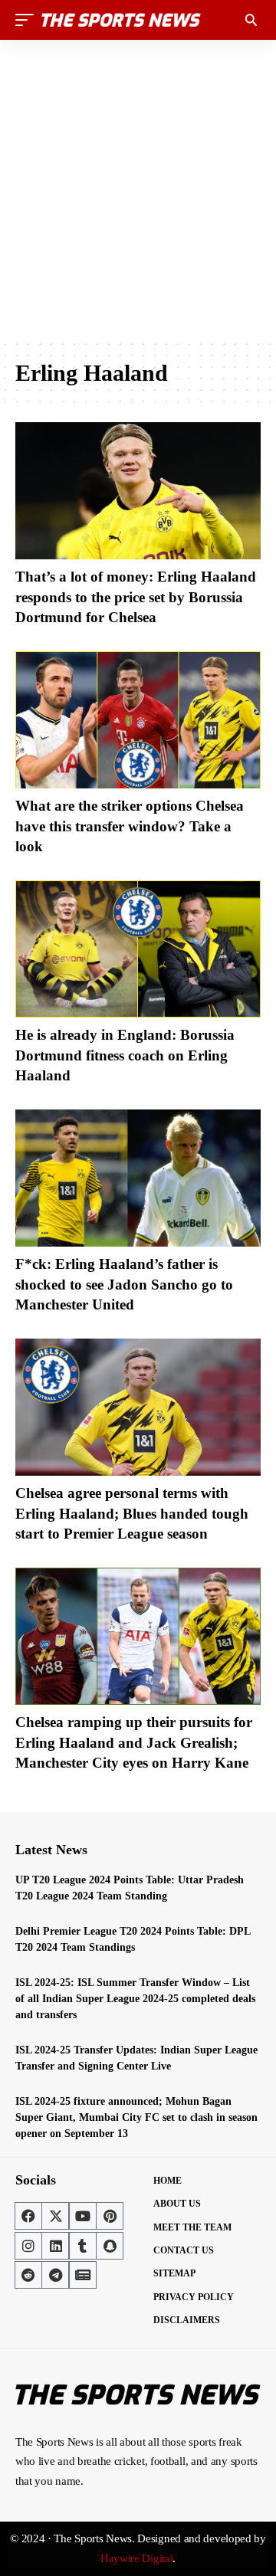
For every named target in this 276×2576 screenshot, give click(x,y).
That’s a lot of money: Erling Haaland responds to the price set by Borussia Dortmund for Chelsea (136, 597)
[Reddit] (28, 2275)
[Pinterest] (110, 2216)
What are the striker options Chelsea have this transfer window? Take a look (130, 826)
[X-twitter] (55, 2216)
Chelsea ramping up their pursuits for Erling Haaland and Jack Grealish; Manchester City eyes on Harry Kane (134, 1742)
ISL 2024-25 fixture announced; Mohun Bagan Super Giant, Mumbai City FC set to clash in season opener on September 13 (136, 2117)
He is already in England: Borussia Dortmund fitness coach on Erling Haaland (125, 1055)
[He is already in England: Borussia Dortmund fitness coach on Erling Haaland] (138, 949)
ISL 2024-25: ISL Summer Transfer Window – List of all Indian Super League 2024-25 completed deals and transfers (135, 1999)
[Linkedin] (55, 2246)
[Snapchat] (110, 2246)
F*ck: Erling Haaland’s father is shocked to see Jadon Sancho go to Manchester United (124, 1284)
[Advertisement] (138, 189)
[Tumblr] (83, 2246)
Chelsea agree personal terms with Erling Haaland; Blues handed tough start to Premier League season (132, 1513)
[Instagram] (28, 2246)
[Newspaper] (83, 2275)
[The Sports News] (121, 20)
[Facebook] (28, 2216)
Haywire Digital (137, 2558)
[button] (28, 20)
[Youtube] (83, 2216)
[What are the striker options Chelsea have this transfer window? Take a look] (138, 720)
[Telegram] (55, 2275)
